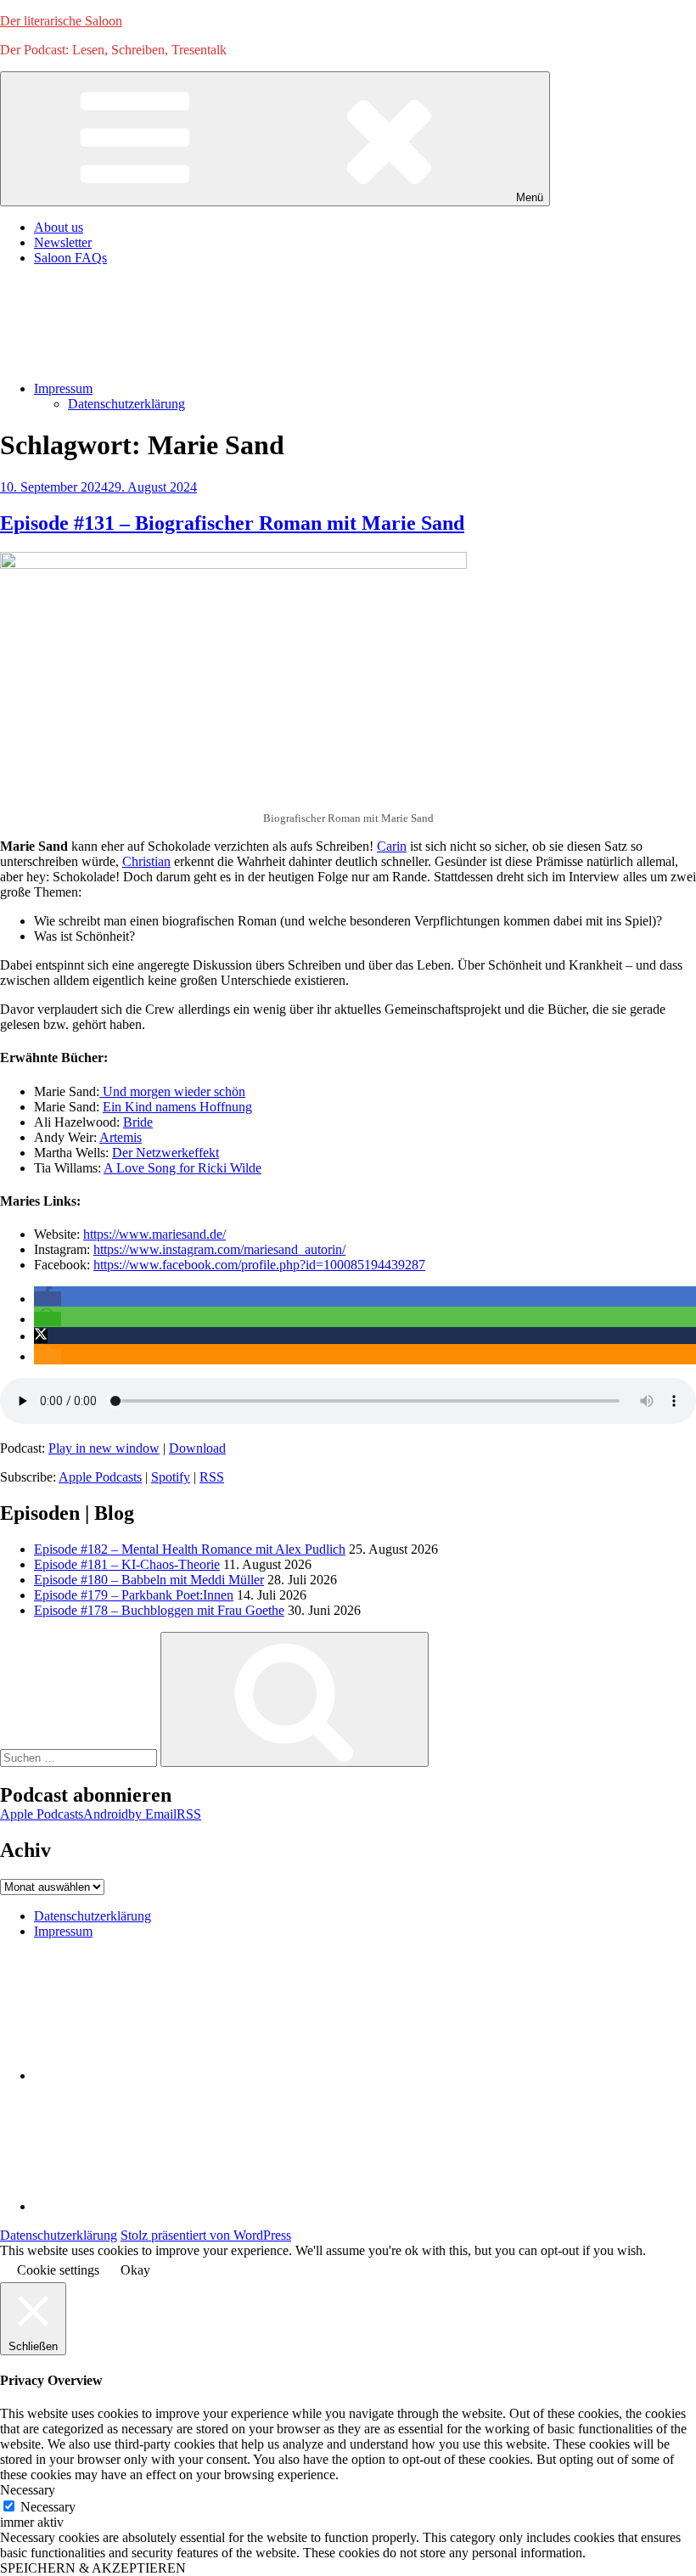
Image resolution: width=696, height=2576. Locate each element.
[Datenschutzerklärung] (161, 2075)
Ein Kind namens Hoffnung (177, 1107)
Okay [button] (135, 2270)
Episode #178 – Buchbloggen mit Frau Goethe (159, 1610)
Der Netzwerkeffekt (166, 1153)
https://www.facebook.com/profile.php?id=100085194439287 (259, 1265)
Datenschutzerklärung (126, 404)
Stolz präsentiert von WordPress (206, 2235)
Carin (392, 846)
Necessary (48, 2507)
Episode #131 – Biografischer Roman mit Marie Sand (232, 523)
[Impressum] (161, 2206)
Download (197, 1448)
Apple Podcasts (100, 1477)
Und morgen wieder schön (172, 1091)
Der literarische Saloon (61, 21)
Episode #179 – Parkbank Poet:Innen (134, 1595)
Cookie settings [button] (58, 2270)
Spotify (171, 1477)
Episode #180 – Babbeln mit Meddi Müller (149, 1580)
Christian (146, 861)
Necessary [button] (28, 2490)
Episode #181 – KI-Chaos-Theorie (127, 1564)
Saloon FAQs (70, 258)
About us (59, 227)
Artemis (121, 1137)
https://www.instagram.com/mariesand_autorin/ (219, 1249)
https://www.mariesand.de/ (154, 1234)
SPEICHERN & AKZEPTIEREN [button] (93, 2568)
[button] (48, 1299)
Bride (138, 1122)
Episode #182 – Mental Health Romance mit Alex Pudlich (190, 1549)
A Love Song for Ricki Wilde (182, 1168)
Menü (530, 197)
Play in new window (104, 1448)
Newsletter (63, 242)
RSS (212, 1477)
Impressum (63, 388)
